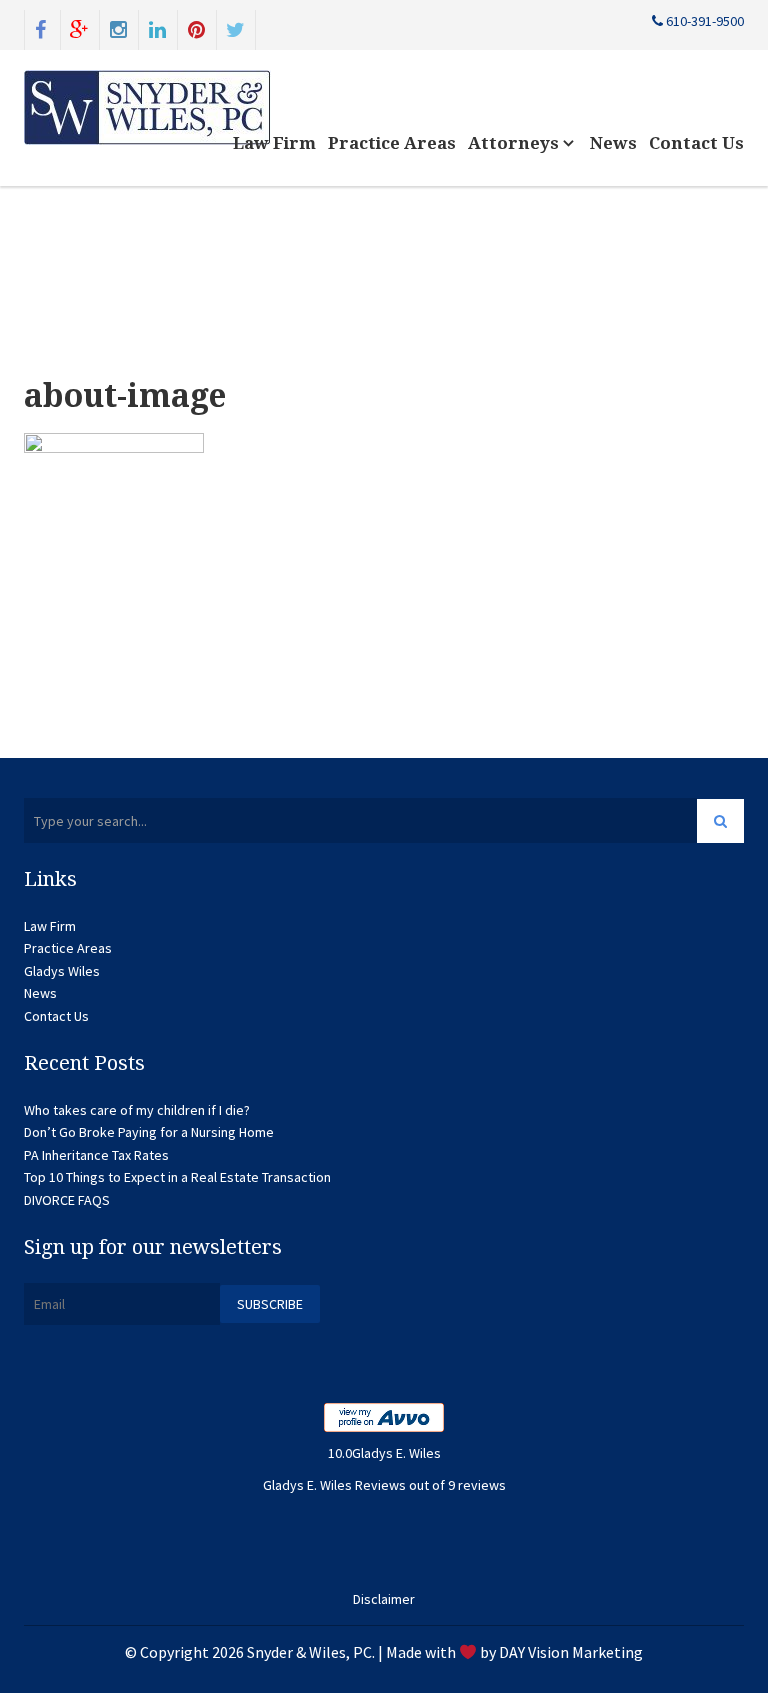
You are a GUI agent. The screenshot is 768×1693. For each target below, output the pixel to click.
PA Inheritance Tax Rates (96, 1155)
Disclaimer (384, 1599)
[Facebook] (41, 28)
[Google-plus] (80, 28)
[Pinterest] (197, 28)
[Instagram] (119, 28)
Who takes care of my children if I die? (137, 1110)
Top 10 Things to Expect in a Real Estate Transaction (177, 1177)
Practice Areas (392, 143)
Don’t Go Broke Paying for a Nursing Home (149, 1132)
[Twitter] (236, 28)
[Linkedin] (158, 28)
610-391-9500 (703, 21)
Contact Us (696, 143)
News (613, 143)
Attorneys (515, 143)
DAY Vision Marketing (571, 1652)
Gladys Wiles (62, 971)
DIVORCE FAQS (67, 1200)
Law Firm (274, 143)
